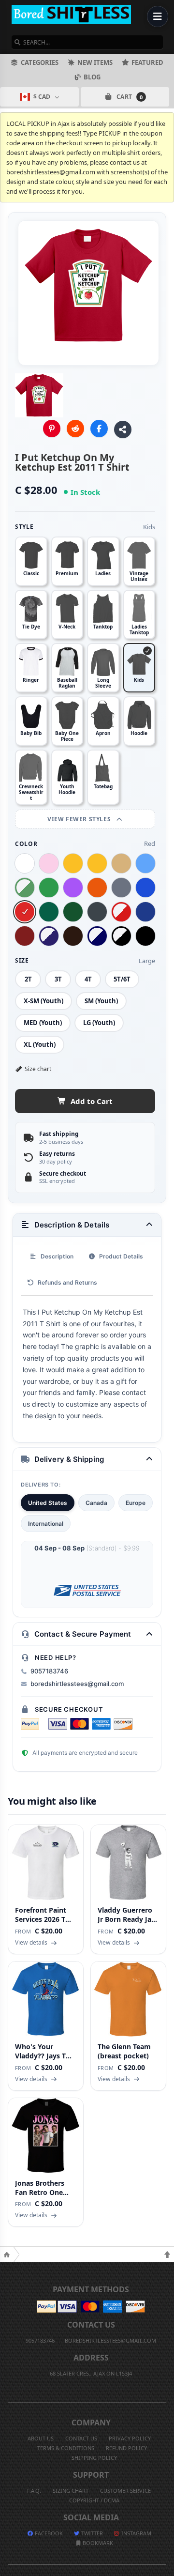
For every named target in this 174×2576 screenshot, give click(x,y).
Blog (92, 77)
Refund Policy (126, 2448)
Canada (96, 1503)
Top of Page (167, 2254)
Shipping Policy (94, 2458)
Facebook (48, 2533)
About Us (41, 2438)
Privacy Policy (130, 2438)
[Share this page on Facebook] (99, 429)
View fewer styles (80, 819)
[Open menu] (158, 16)
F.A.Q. (34, 2491)
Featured (147, 62)
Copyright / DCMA (94, 2500)
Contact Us (81, 2438)
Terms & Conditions (66, 2448)
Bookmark (97, 2543)
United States (48, 1503)
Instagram (136, 2533)
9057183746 (49, 1671)
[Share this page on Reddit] (75, 429)
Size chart (38, 1069)
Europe (136, 1503)
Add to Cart (92, 1101)
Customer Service (125, 2491)
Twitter (91, 2533)
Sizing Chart (71, 2491)
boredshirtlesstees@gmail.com (77, 1684)
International (46, 1524)
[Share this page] (123, 429)
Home (7, 2254)
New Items (95, 62)
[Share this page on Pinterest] (52, 429)
